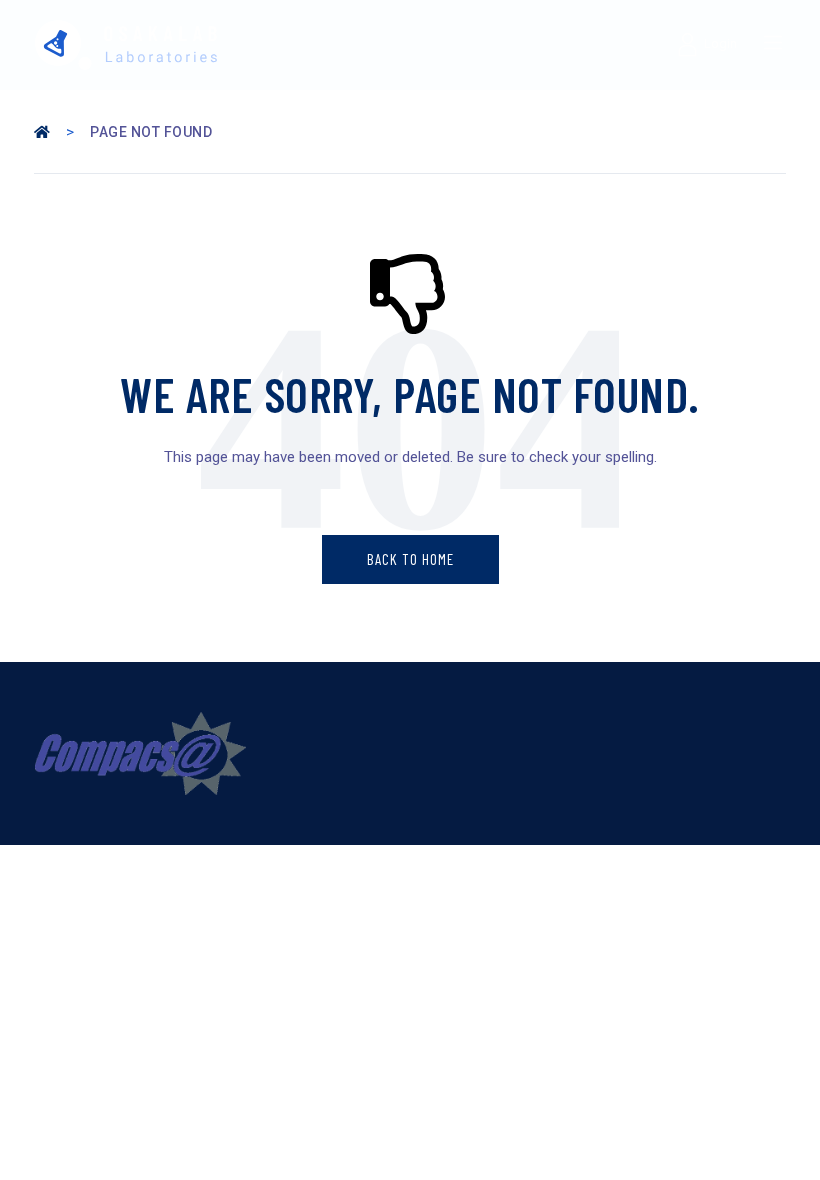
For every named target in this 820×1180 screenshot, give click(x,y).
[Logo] (217, 45)
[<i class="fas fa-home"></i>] (44, 132)
